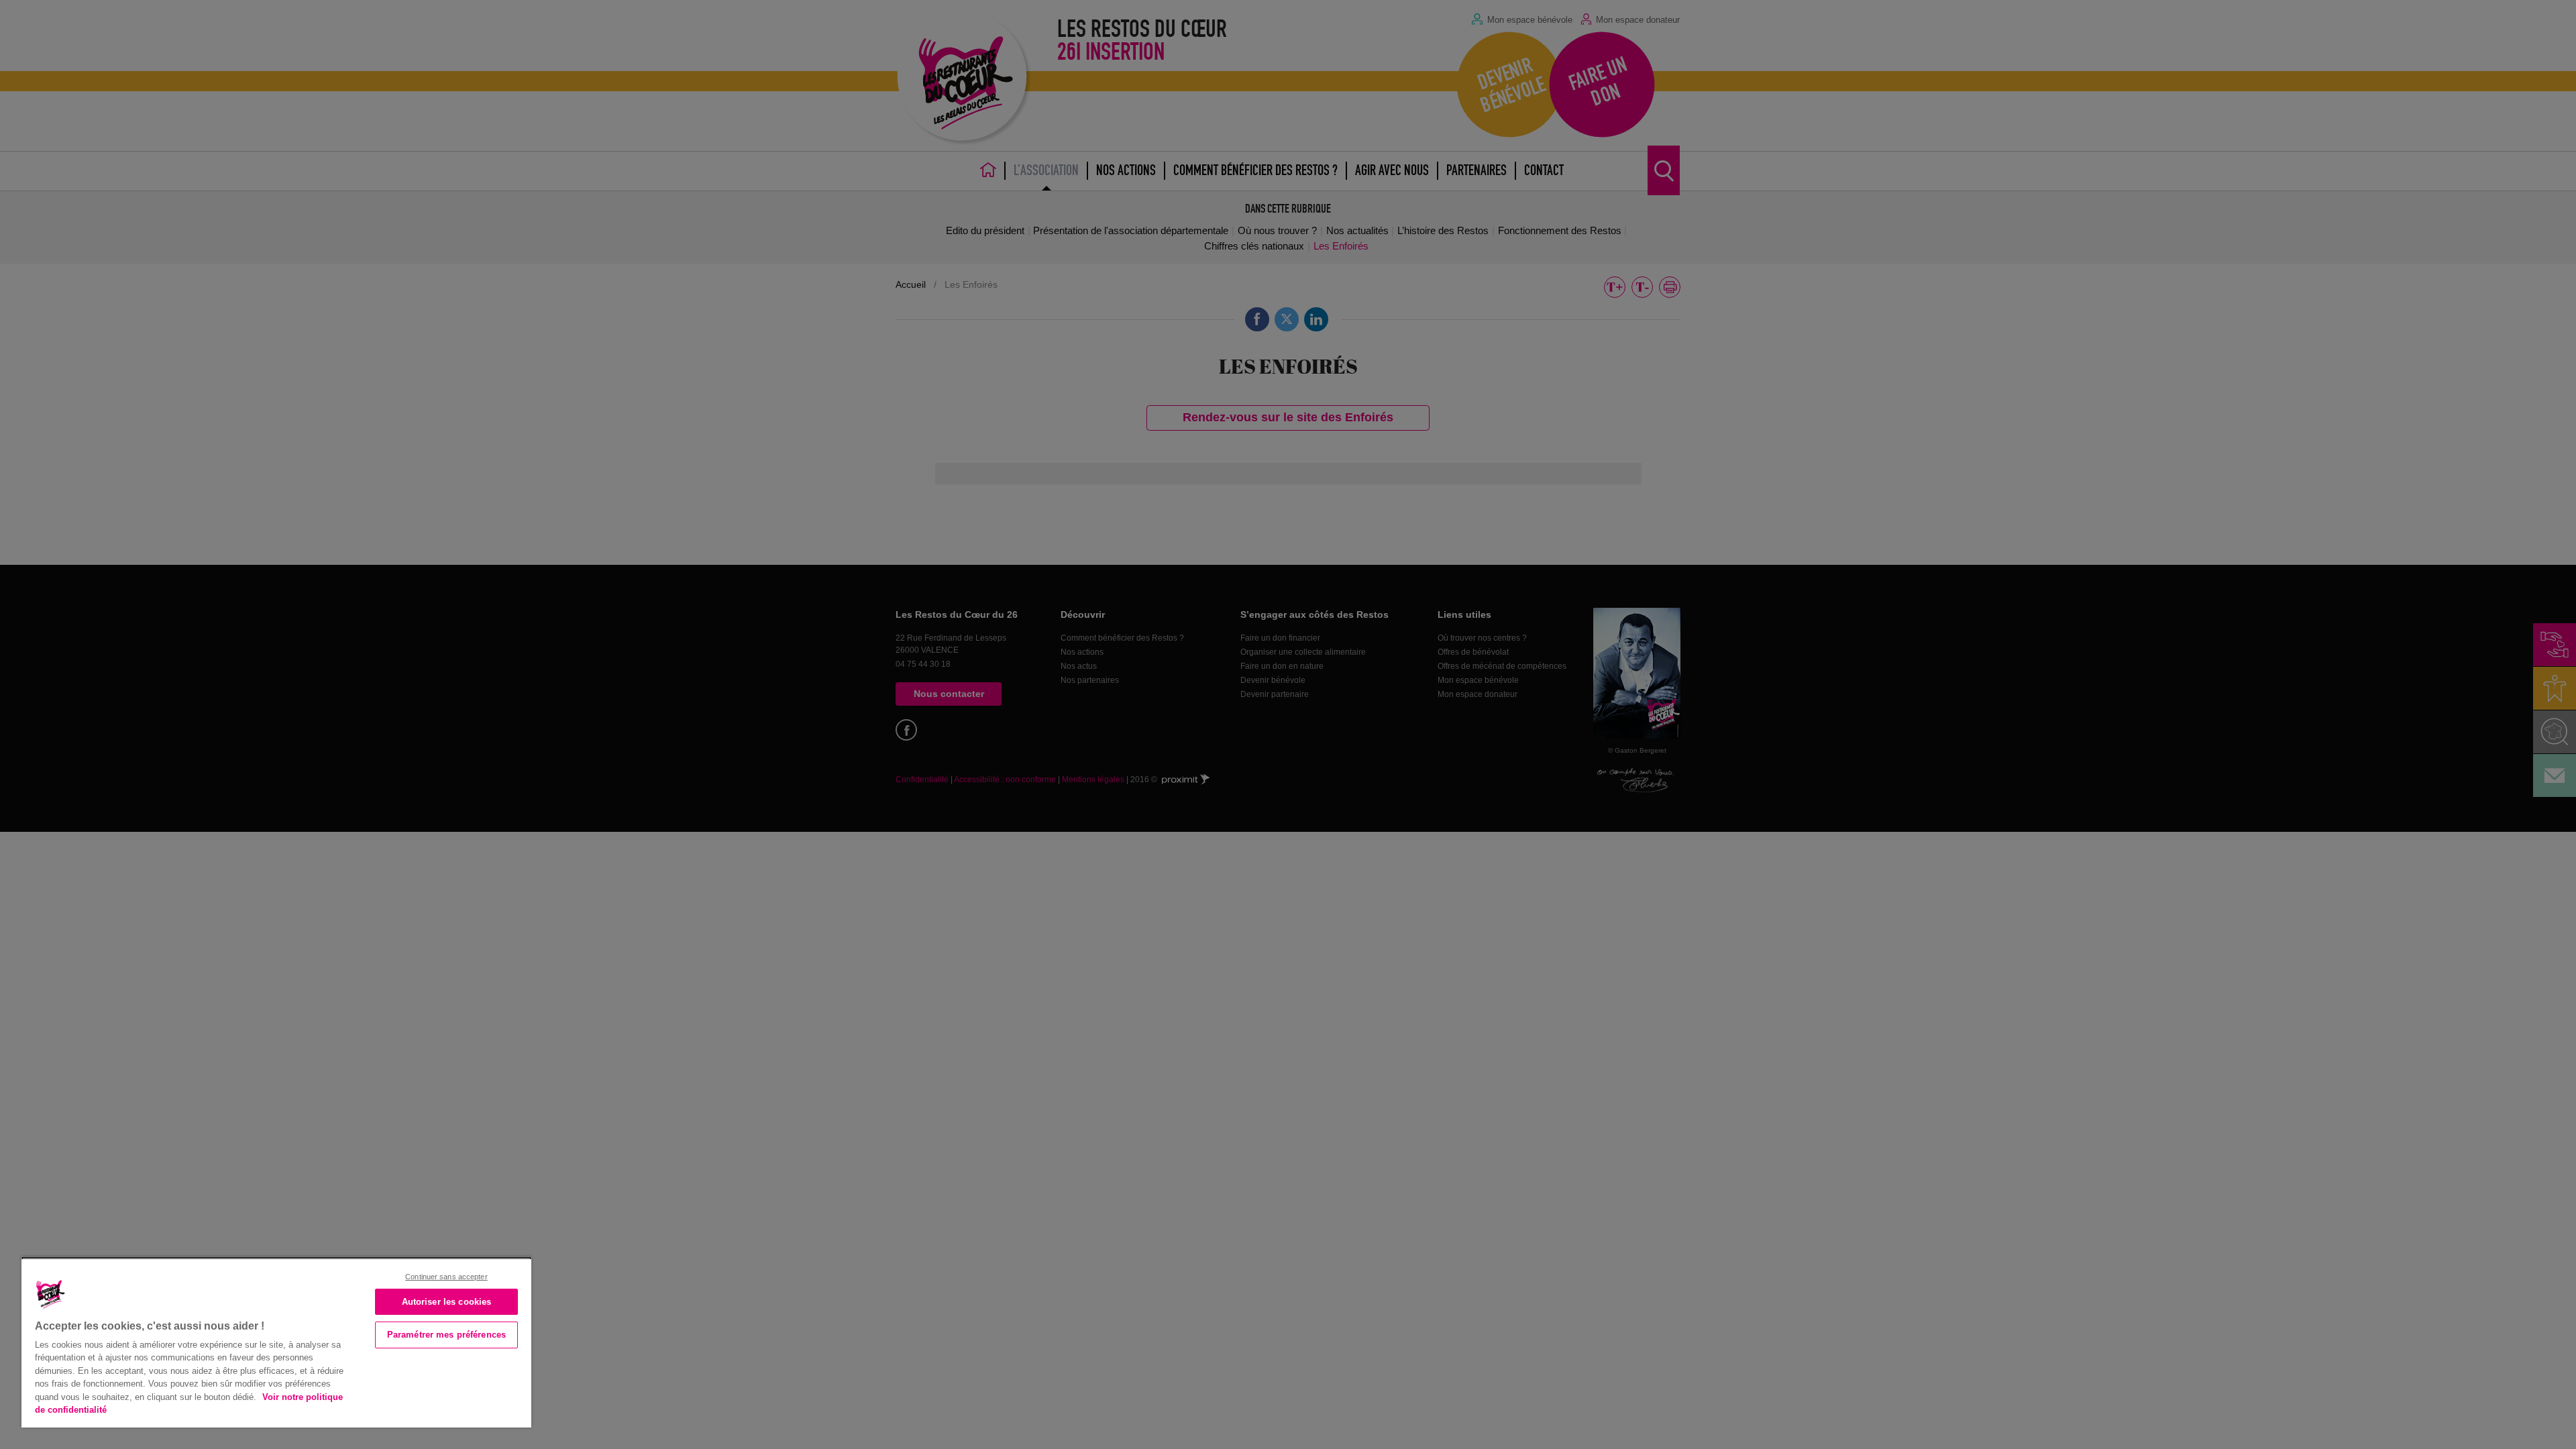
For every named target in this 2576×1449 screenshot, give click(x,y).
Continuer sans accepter (446, 1277)
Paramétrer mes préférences (446, 1335)
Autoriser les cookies (447, 1302)
